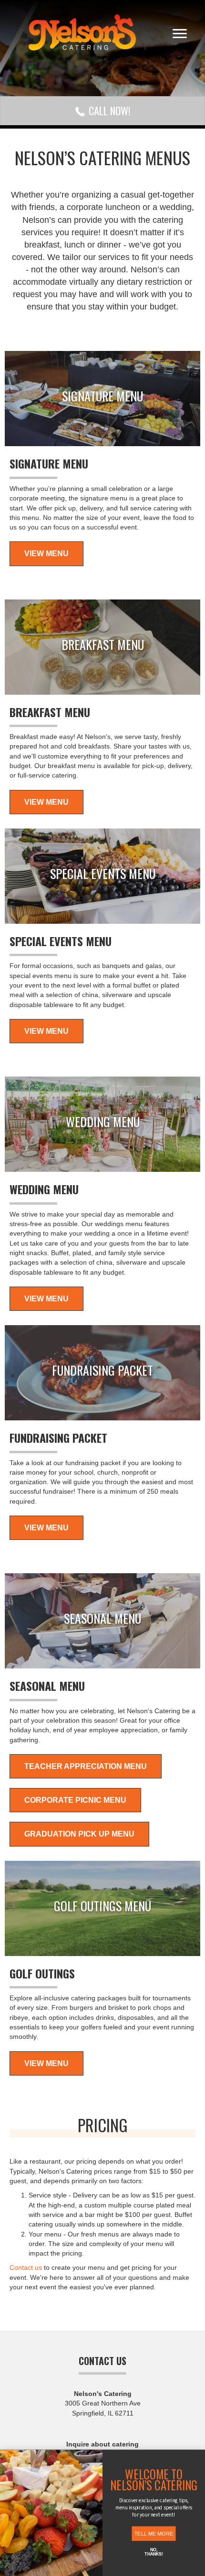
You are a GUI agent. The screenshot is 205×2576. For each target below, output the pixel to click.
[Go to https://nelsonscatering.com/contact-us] (102, 2436)
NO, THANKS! (154, 2552)
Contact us (26, 2267)
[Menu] (180, 34)
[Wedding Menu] (102, 1124)
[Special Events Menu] (102, 876)
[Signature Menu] (102, 399)
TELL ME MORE (154, 2533)
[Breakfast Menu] (102, 647)
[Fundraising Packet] (102, 1373)
